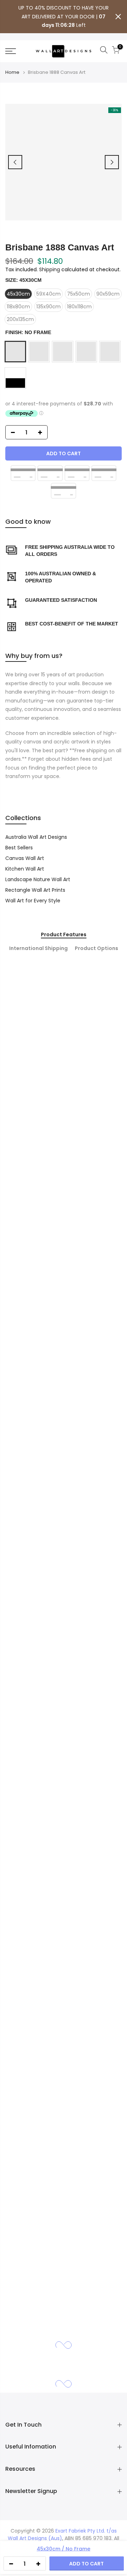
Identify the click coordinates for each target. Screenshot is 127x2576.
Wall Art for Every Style (33, 901)
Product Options (96, 949)
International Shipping (38, 949)
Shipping (50, 269)
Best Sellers (19, 848)
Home (12, 72)
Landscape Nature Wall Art (38, 879)
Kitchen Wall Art (25, 869)
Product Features (64, 935)
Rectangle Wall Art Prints (35, 890)
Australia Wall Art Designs (36, 837)
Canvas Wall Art (25, 858)
